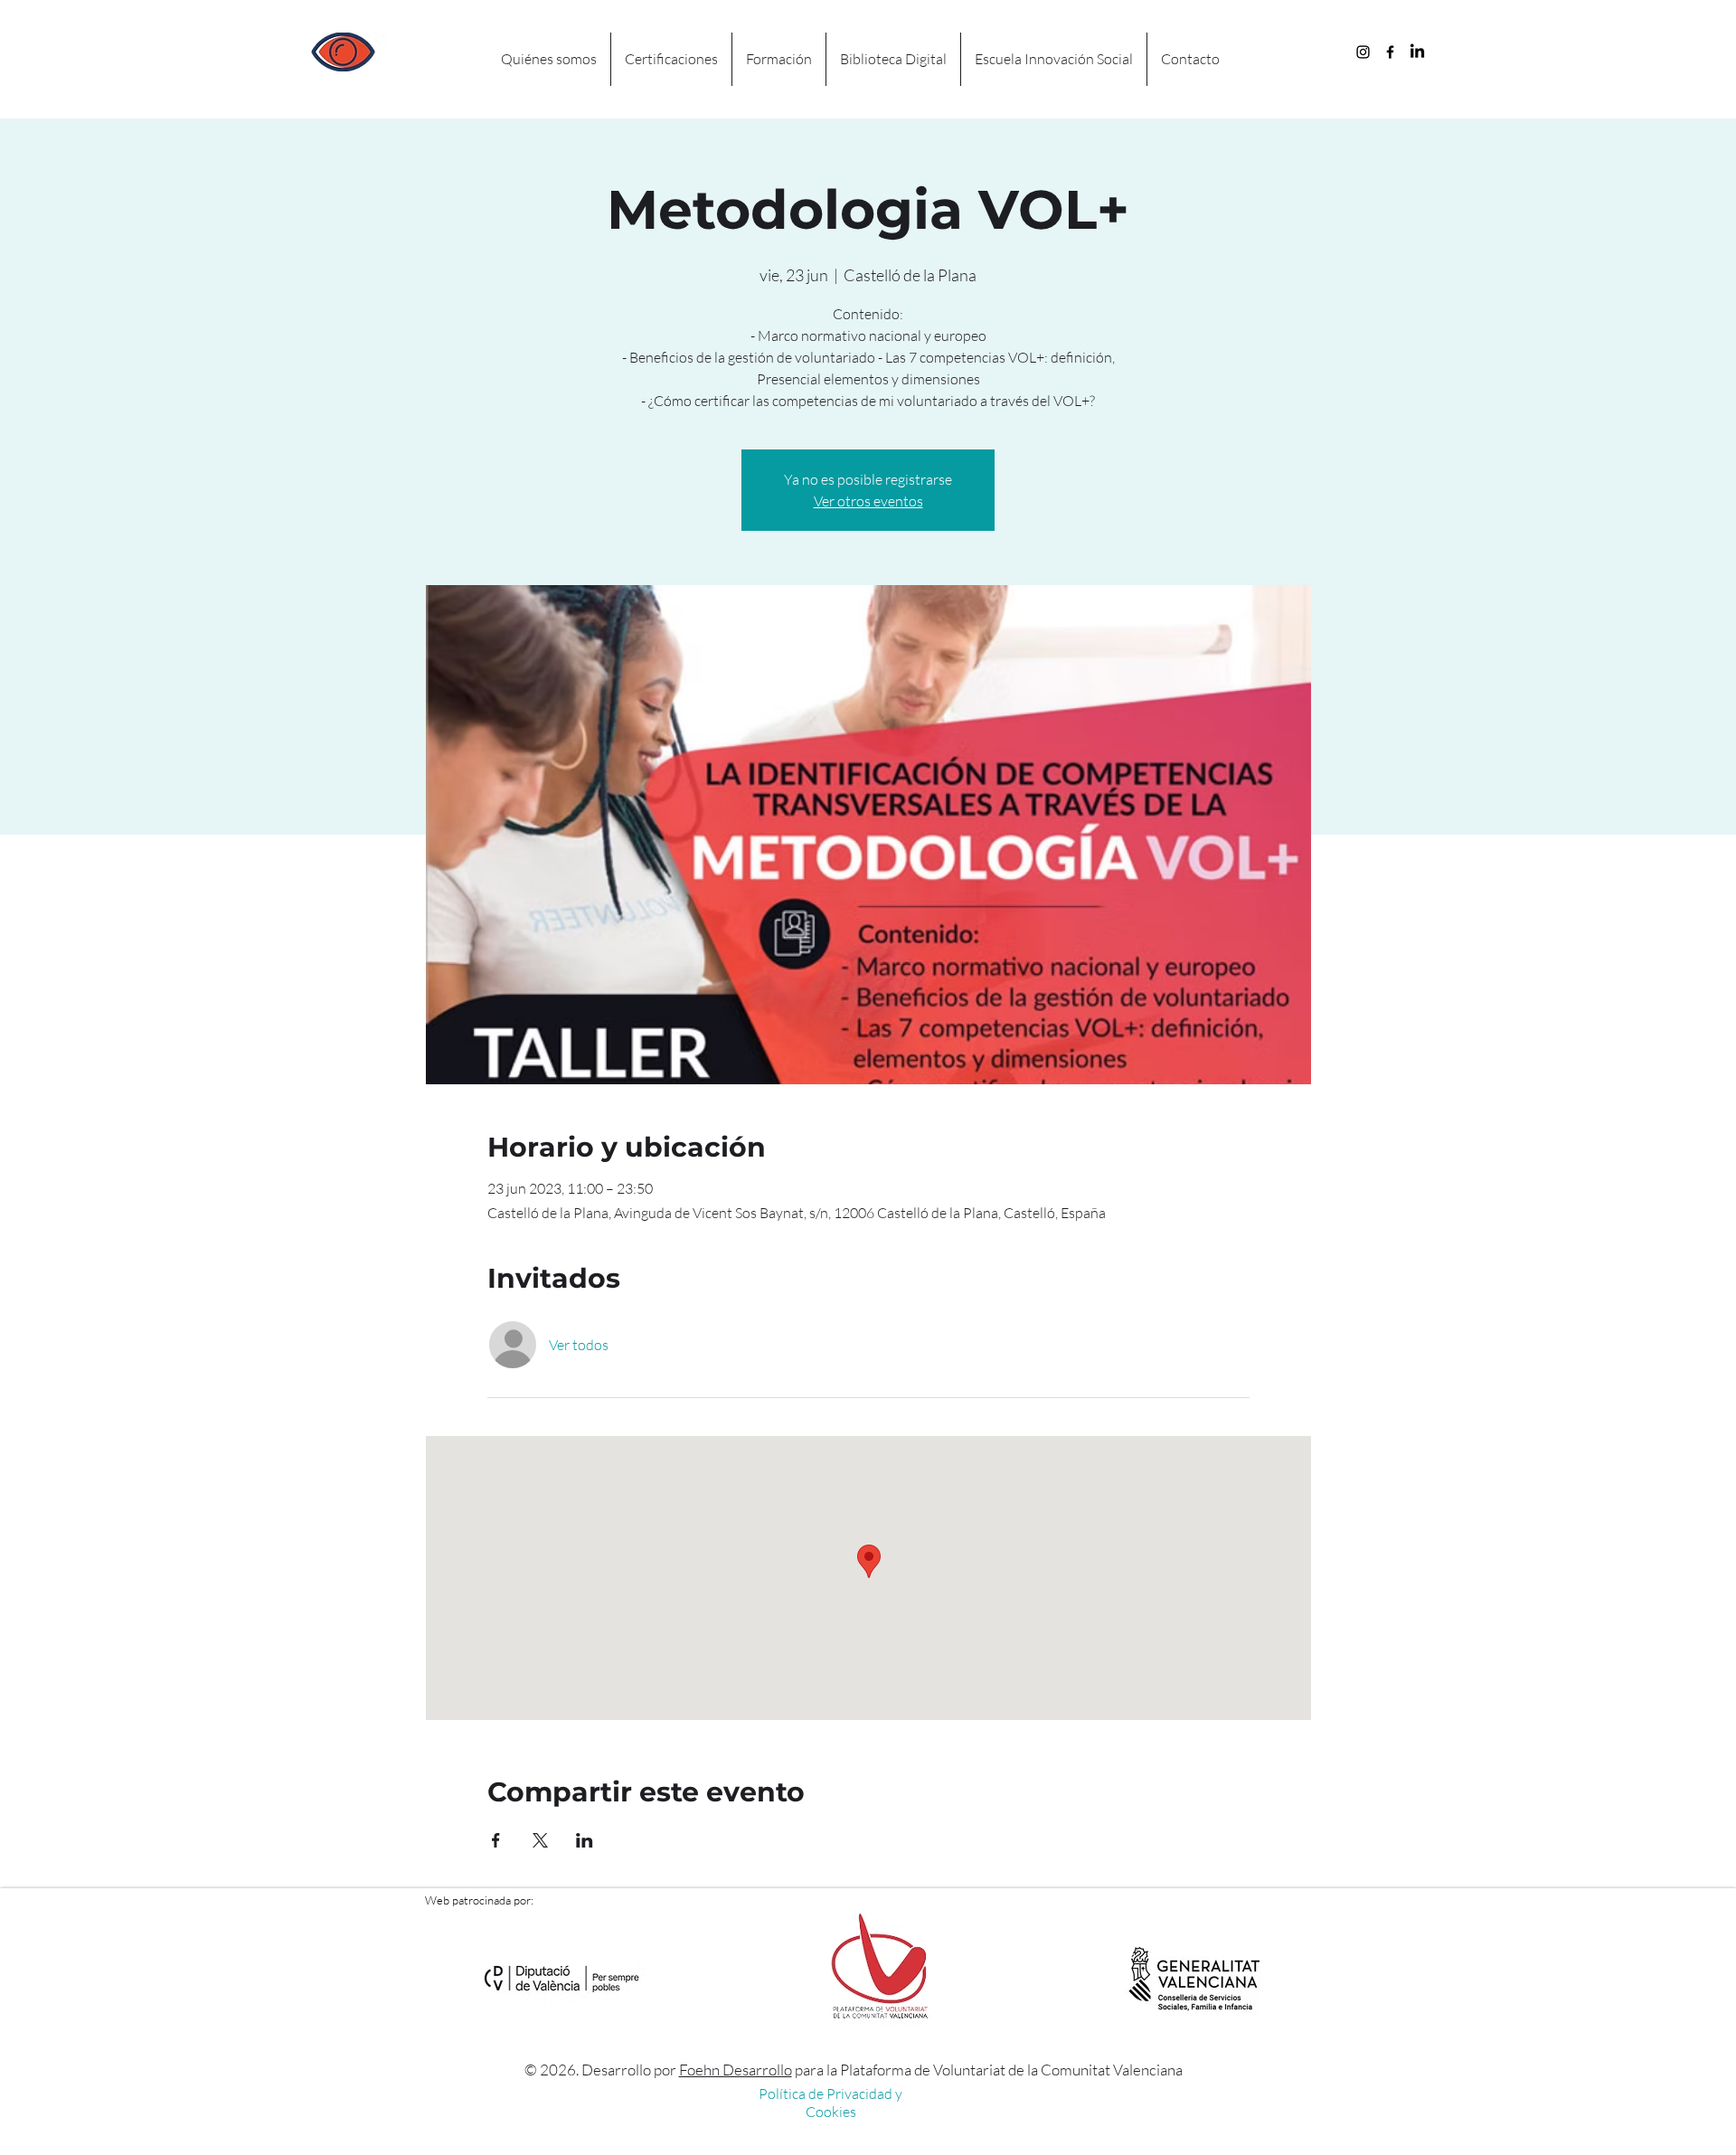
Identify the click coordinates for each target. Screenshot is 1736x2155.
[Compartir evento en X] (540, 1840)
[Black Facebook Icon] (1390, 52)
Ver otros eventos (868, 501)
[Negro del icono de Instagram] (1363, 52)
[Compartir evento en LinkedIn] (585, 1840)
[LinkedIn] (1417, 52)
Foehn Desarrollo (736, 2070)
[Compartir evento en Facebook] (496, 1840)
